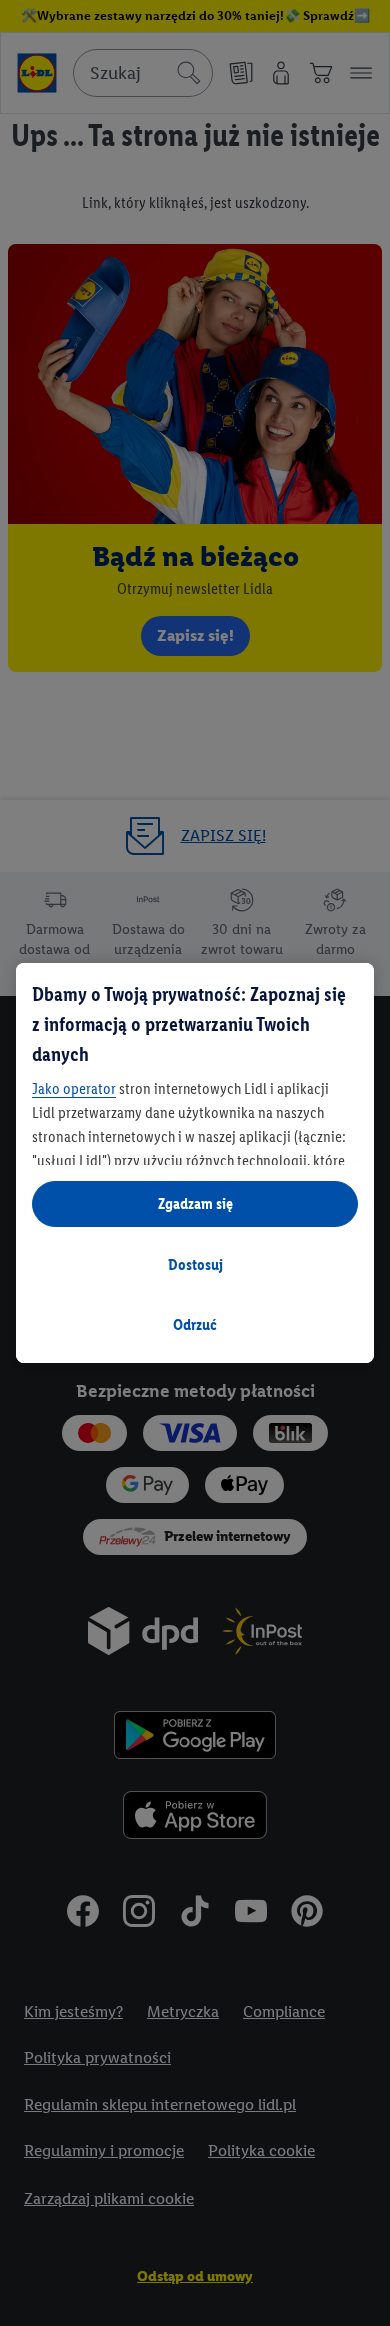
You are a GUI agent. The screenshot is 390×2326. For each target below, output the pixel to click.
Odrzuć (195, 1324)
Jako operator (74, 1088)
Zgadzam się (195, 1203)
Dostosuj (195, 1264)
